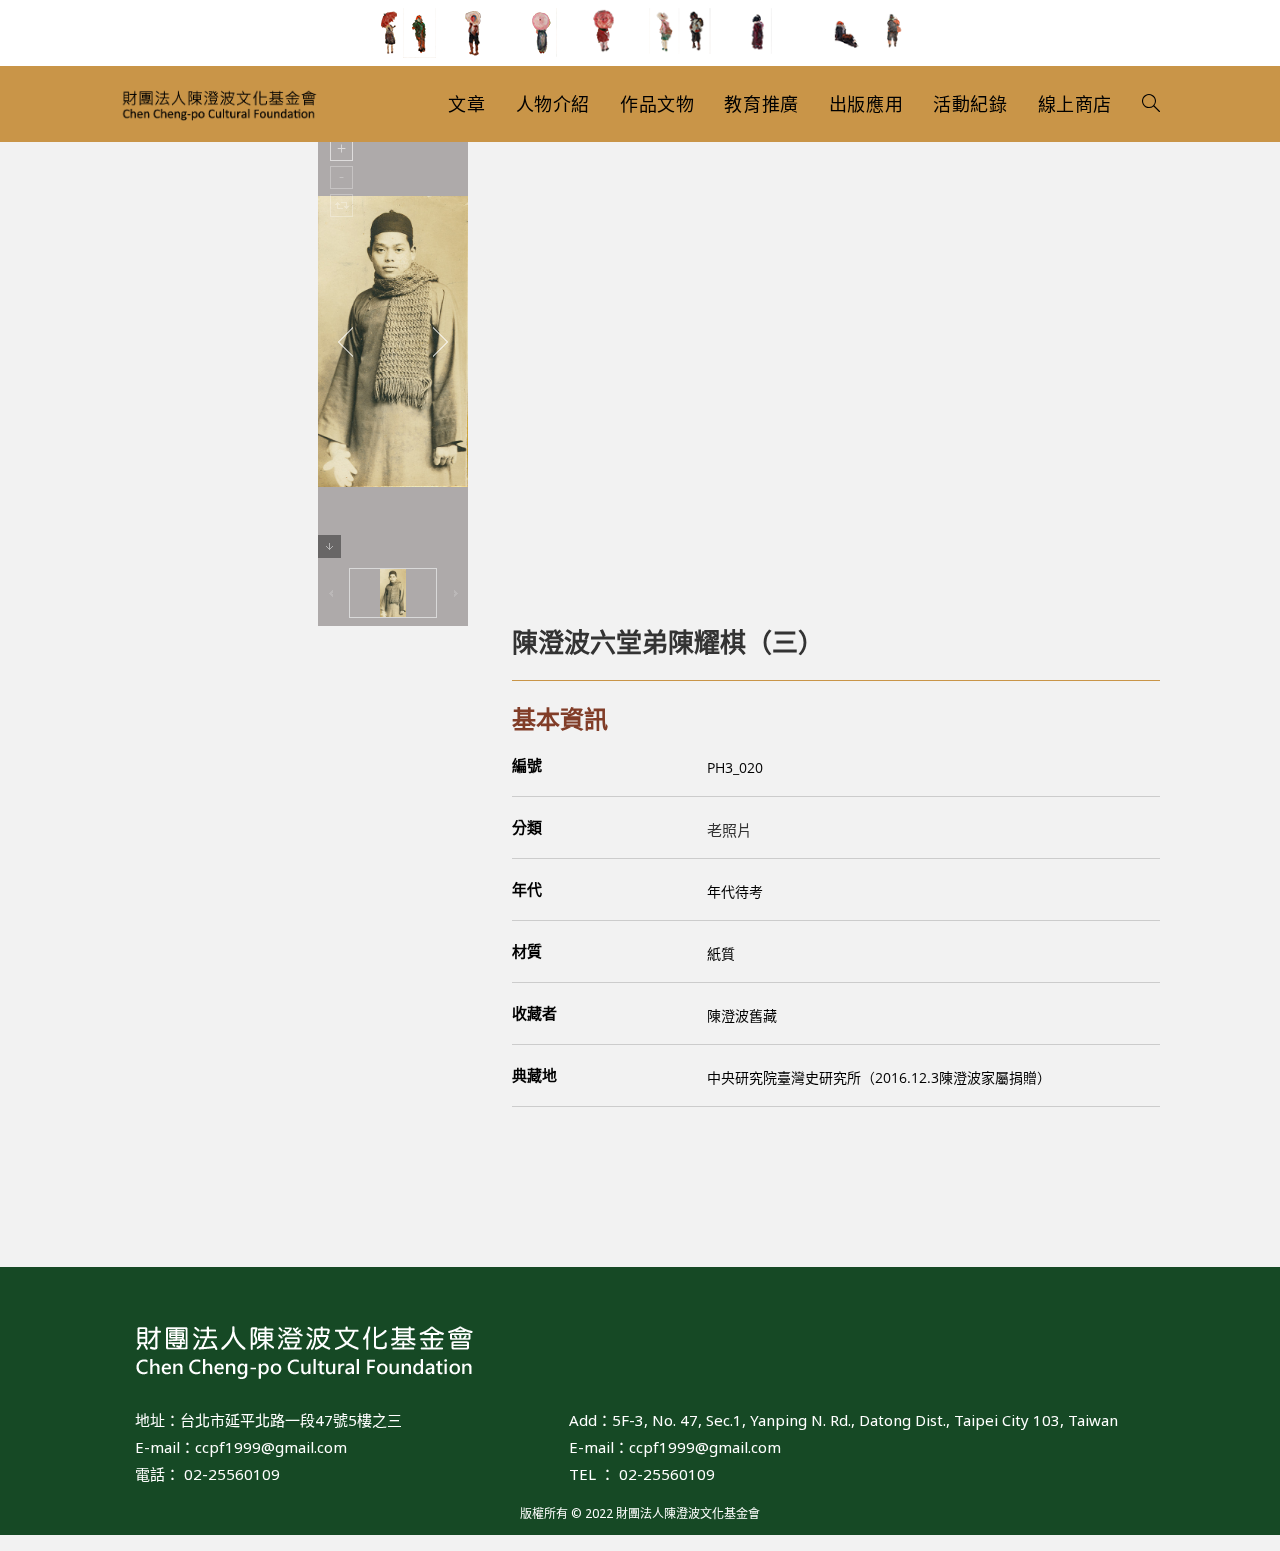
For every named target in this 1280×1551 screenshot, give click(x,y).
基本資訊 (560, 718)
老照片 (729, 830)
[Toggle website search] (1151, 104)
